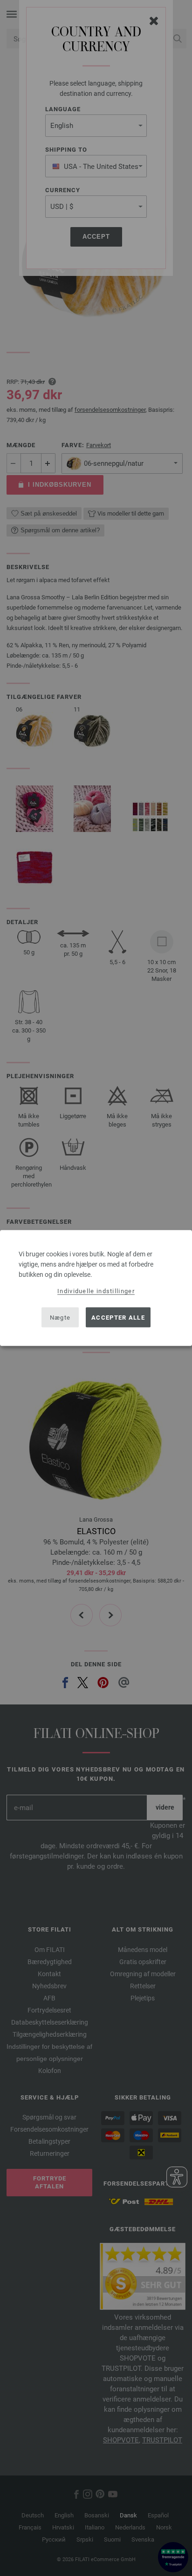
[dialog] (96, 1288)
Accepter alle (118, 1317)
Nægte (60, 1317)
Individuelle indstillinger (96, 1291)
